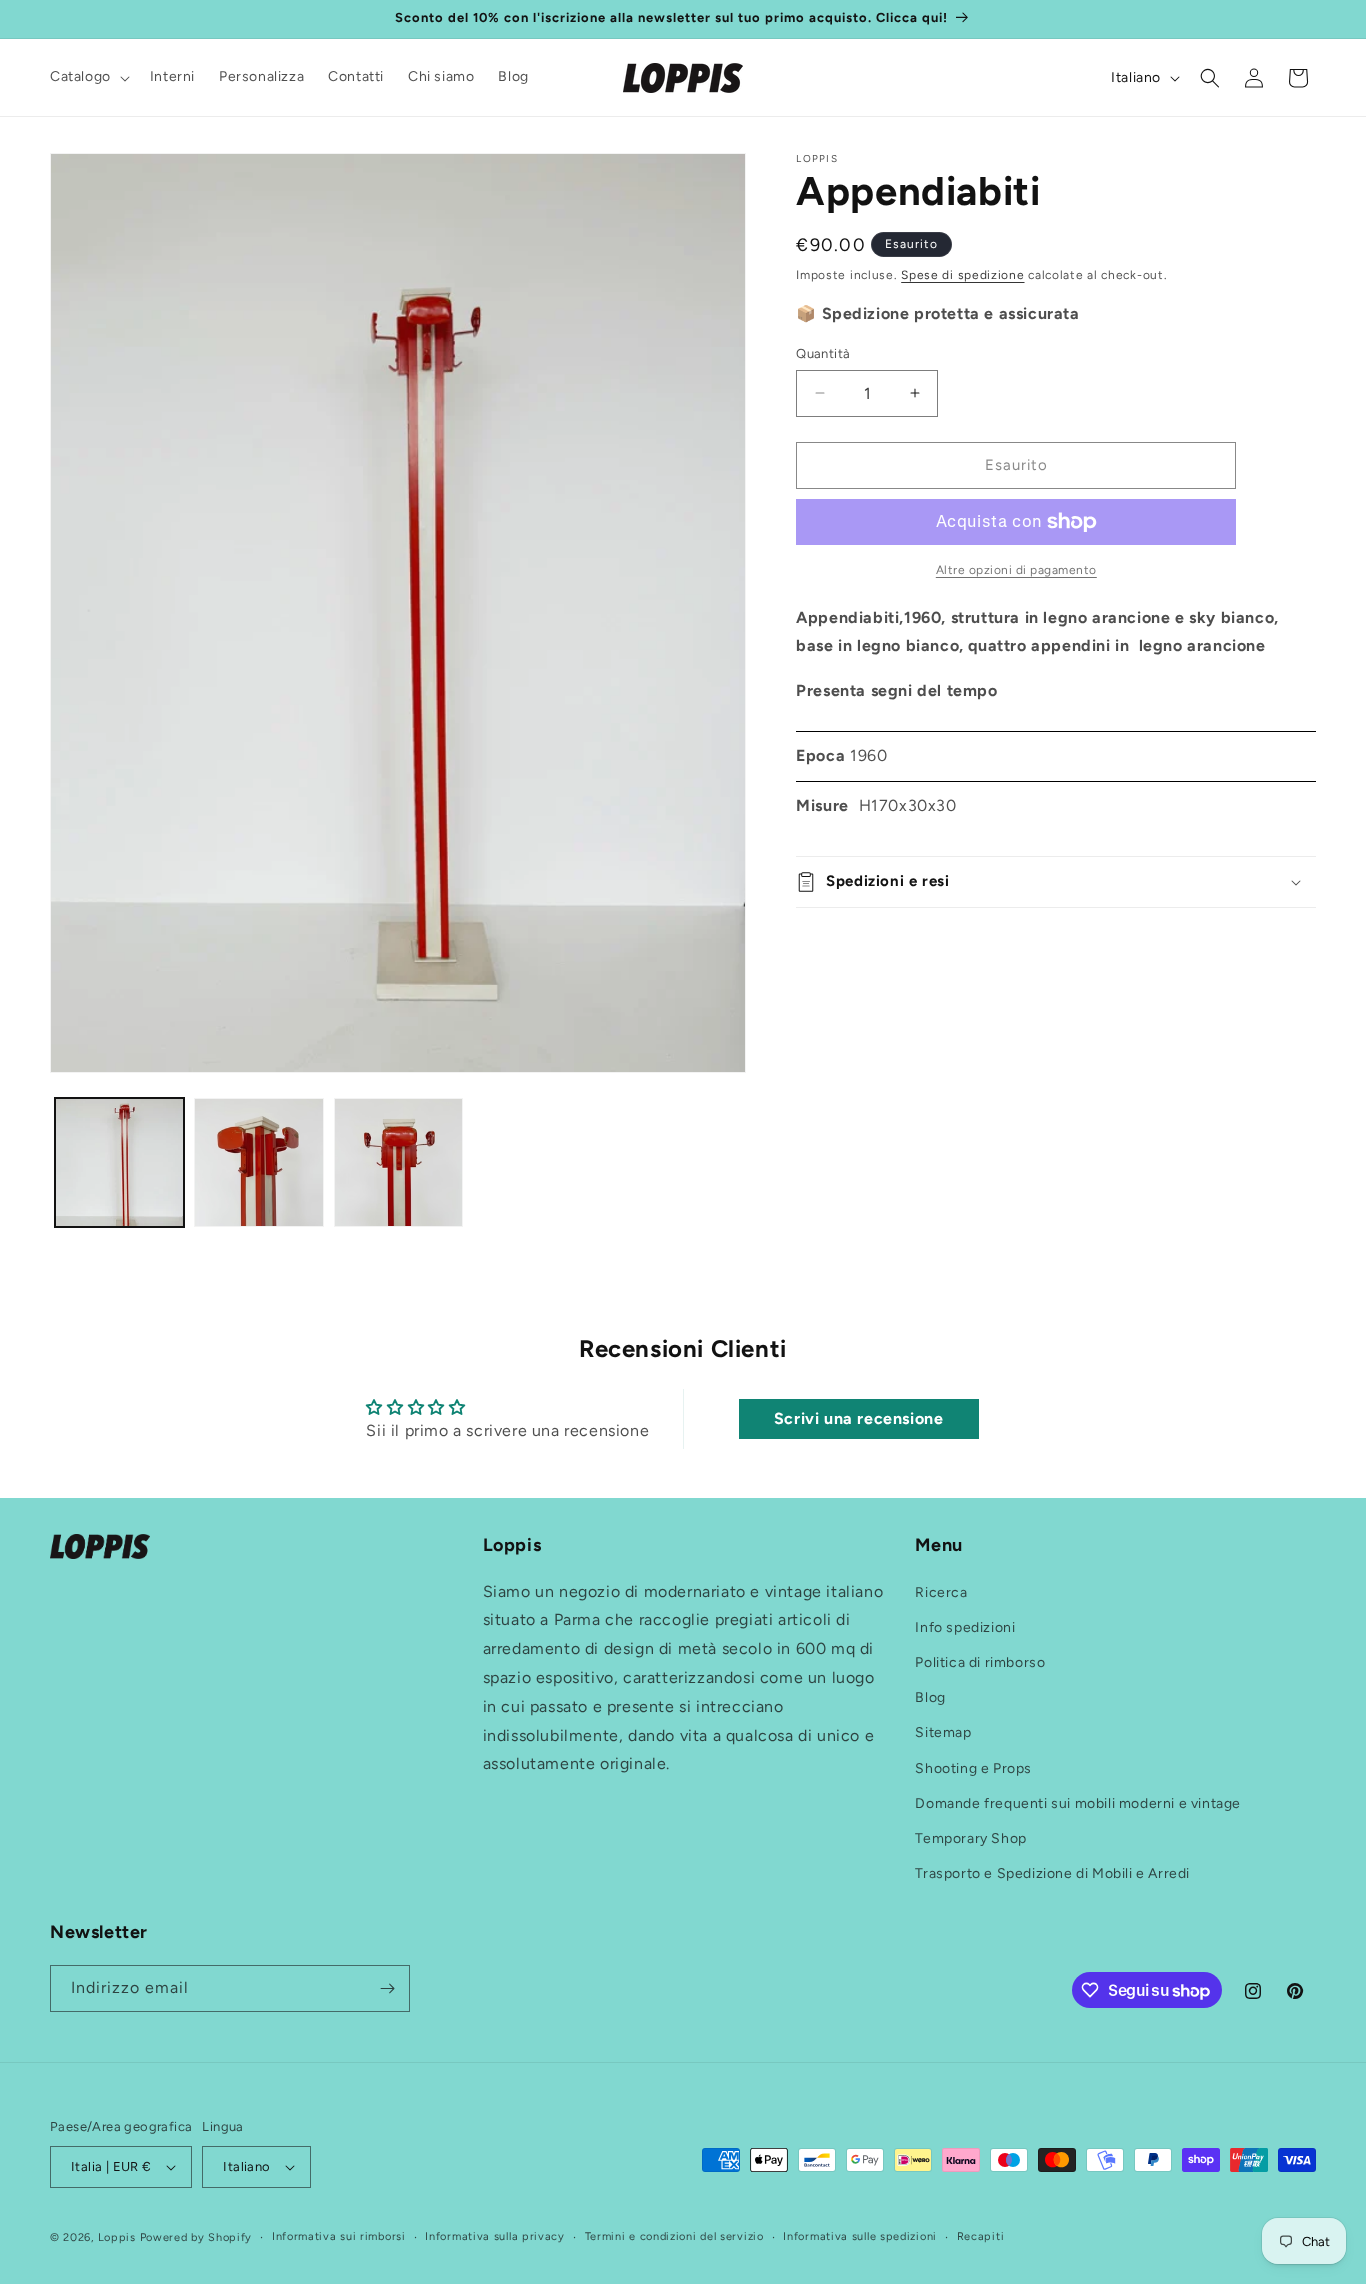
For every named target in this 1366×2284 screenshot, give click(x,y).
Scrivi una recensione (859, 1419)
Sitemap (943, 1732)
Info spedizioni (965, 1627)
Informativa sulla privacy (495, 2236)
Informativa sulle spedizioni (860, 2236)
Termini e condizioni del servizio (674, 2236)
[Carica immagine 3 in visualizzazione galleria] (398, 1162)
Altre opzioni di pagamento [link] (1016, 570)
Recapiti (981, 2236)
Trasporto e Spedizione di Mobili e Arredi (1052, 1873)
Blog (930, 1697)
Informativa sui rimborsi (339, 2236)
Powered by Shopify (196, 2237)
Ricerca (941, 1592)
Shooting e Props (973, 1768)
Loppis (119, 2237)
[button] (88, 77)
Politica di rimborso (980, 1662)
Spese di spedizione (962, 275)
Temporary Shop (970, 1838)
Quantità (823, 353)
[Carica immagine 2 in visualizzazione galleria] (258, 1162)
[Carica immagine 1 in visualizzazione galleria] (119, 1162)
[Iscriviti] (387, 1988)
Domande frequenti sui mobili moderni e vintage (1078, 1803)
